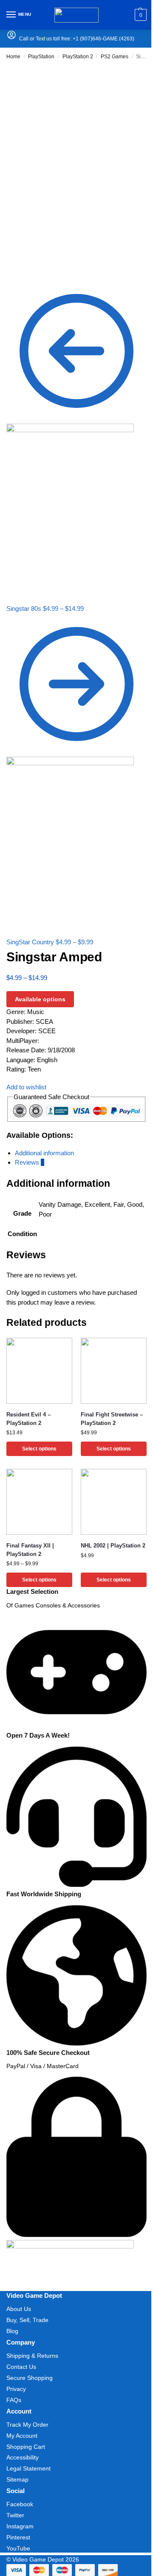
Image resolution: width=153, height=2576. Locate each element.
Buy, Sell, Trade (27, 2320)
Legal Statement (28, 2468)
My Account (22, 2436)
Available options (40, 999)
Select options (39, 1449)
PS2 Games (115, 57)
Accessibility (23, 2457)
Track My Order (27, 2425)
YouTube (18, 2548)
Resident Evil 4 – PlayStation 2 (28, 1419)
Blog (12, 2331)
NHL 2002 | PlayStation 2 (113, 1546)
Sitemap (17, 2479)
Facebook (20, 2504)
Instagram (20, 2526)
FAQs (14, 2400)
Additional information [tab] (44, 1153)
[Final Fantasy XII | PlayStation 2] (39, 1502)
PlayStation (41, 57)
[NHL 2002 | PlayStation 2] (114, 1502)
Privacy (16, 2389)
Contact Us (21, 2367)
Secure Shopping (30, 2378)
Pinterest (18, 2537)
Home (13, 57)
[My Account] (11, 38)
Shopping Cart (26, 2447)
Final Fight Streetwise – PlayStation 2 (112, 1419)
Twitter (15, 2515)
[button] (140, 15)
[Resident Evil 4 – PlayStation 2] (39, 1371)
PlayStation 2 (78, 57)
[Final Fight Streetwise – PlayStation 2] (114, 1371)
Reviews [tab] (30, 1162)
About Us (19, 2309)
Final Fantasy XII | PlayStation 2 (30, 1550)
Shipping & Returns (32, 2356)
